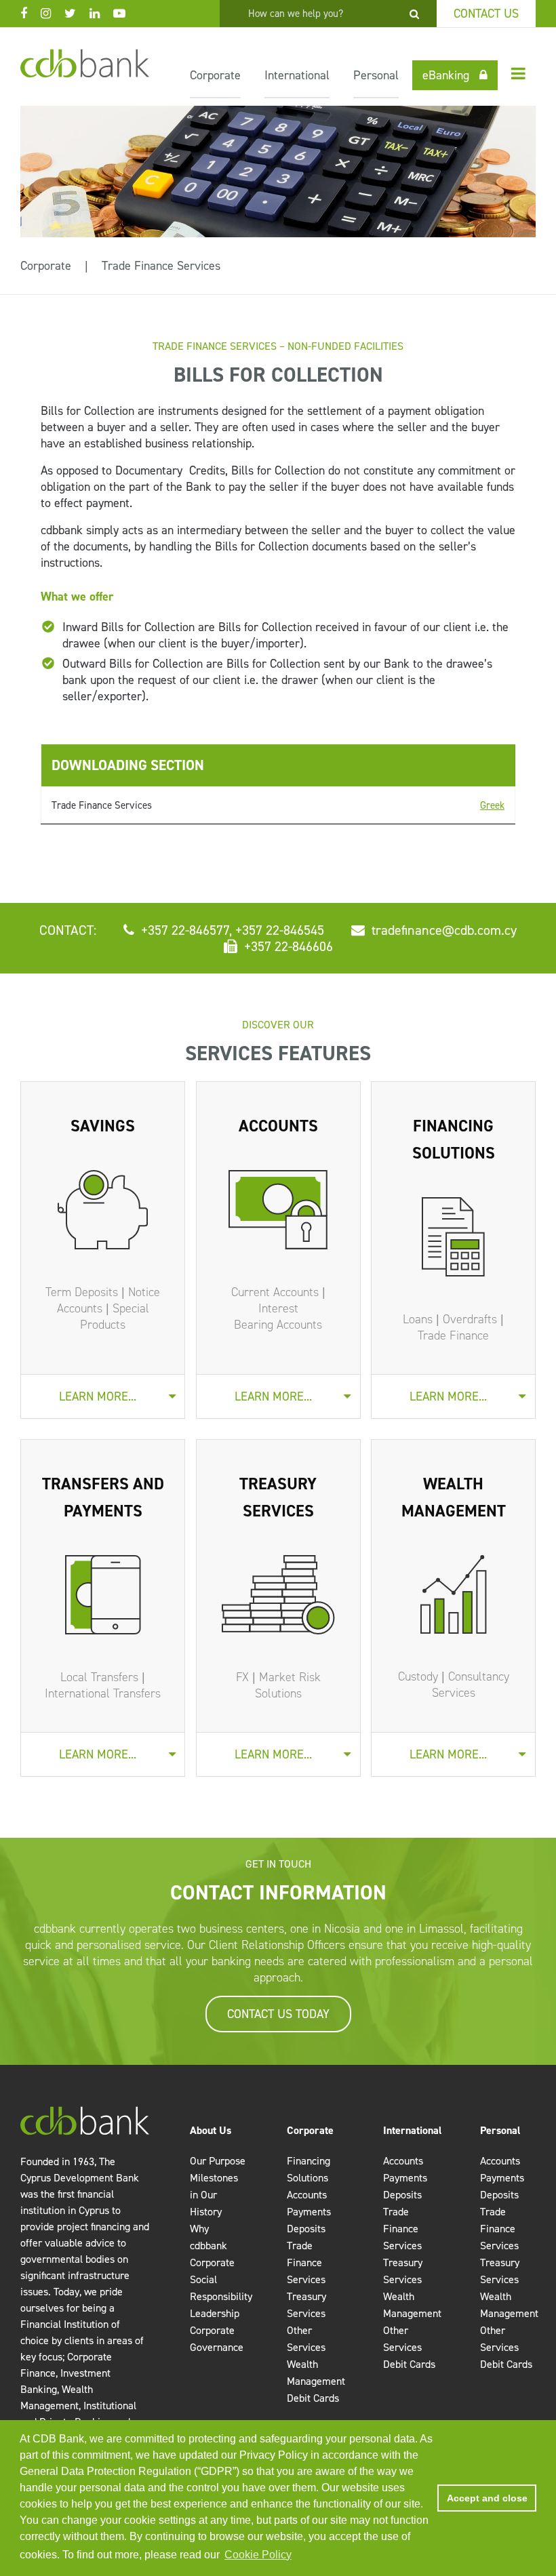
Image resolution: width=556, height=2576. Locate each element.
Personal (376, 75)
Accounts (307, 2195)
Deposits (306, 2229)
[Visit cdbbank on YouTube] (126, 14)
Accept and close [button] (487, 2498)
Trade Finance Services (161, 266)
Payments (309, 2212)
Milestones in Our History (214, 2195)
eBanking (446, 75)
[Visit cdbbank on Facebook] (31, 14)
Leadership (215, 2313)
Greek (492, 805)
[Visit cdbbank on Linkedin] (101, 14)
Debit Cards (313, 2398)
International (297, 75)
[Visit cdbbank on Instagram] (53, 14)
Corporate (215, 75)
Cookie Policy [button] (258, 2555)
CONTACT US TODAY (278, 2014)
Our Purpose (218, 2161)
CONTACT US (486, 14)
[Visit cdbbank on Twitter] (77, 14)
